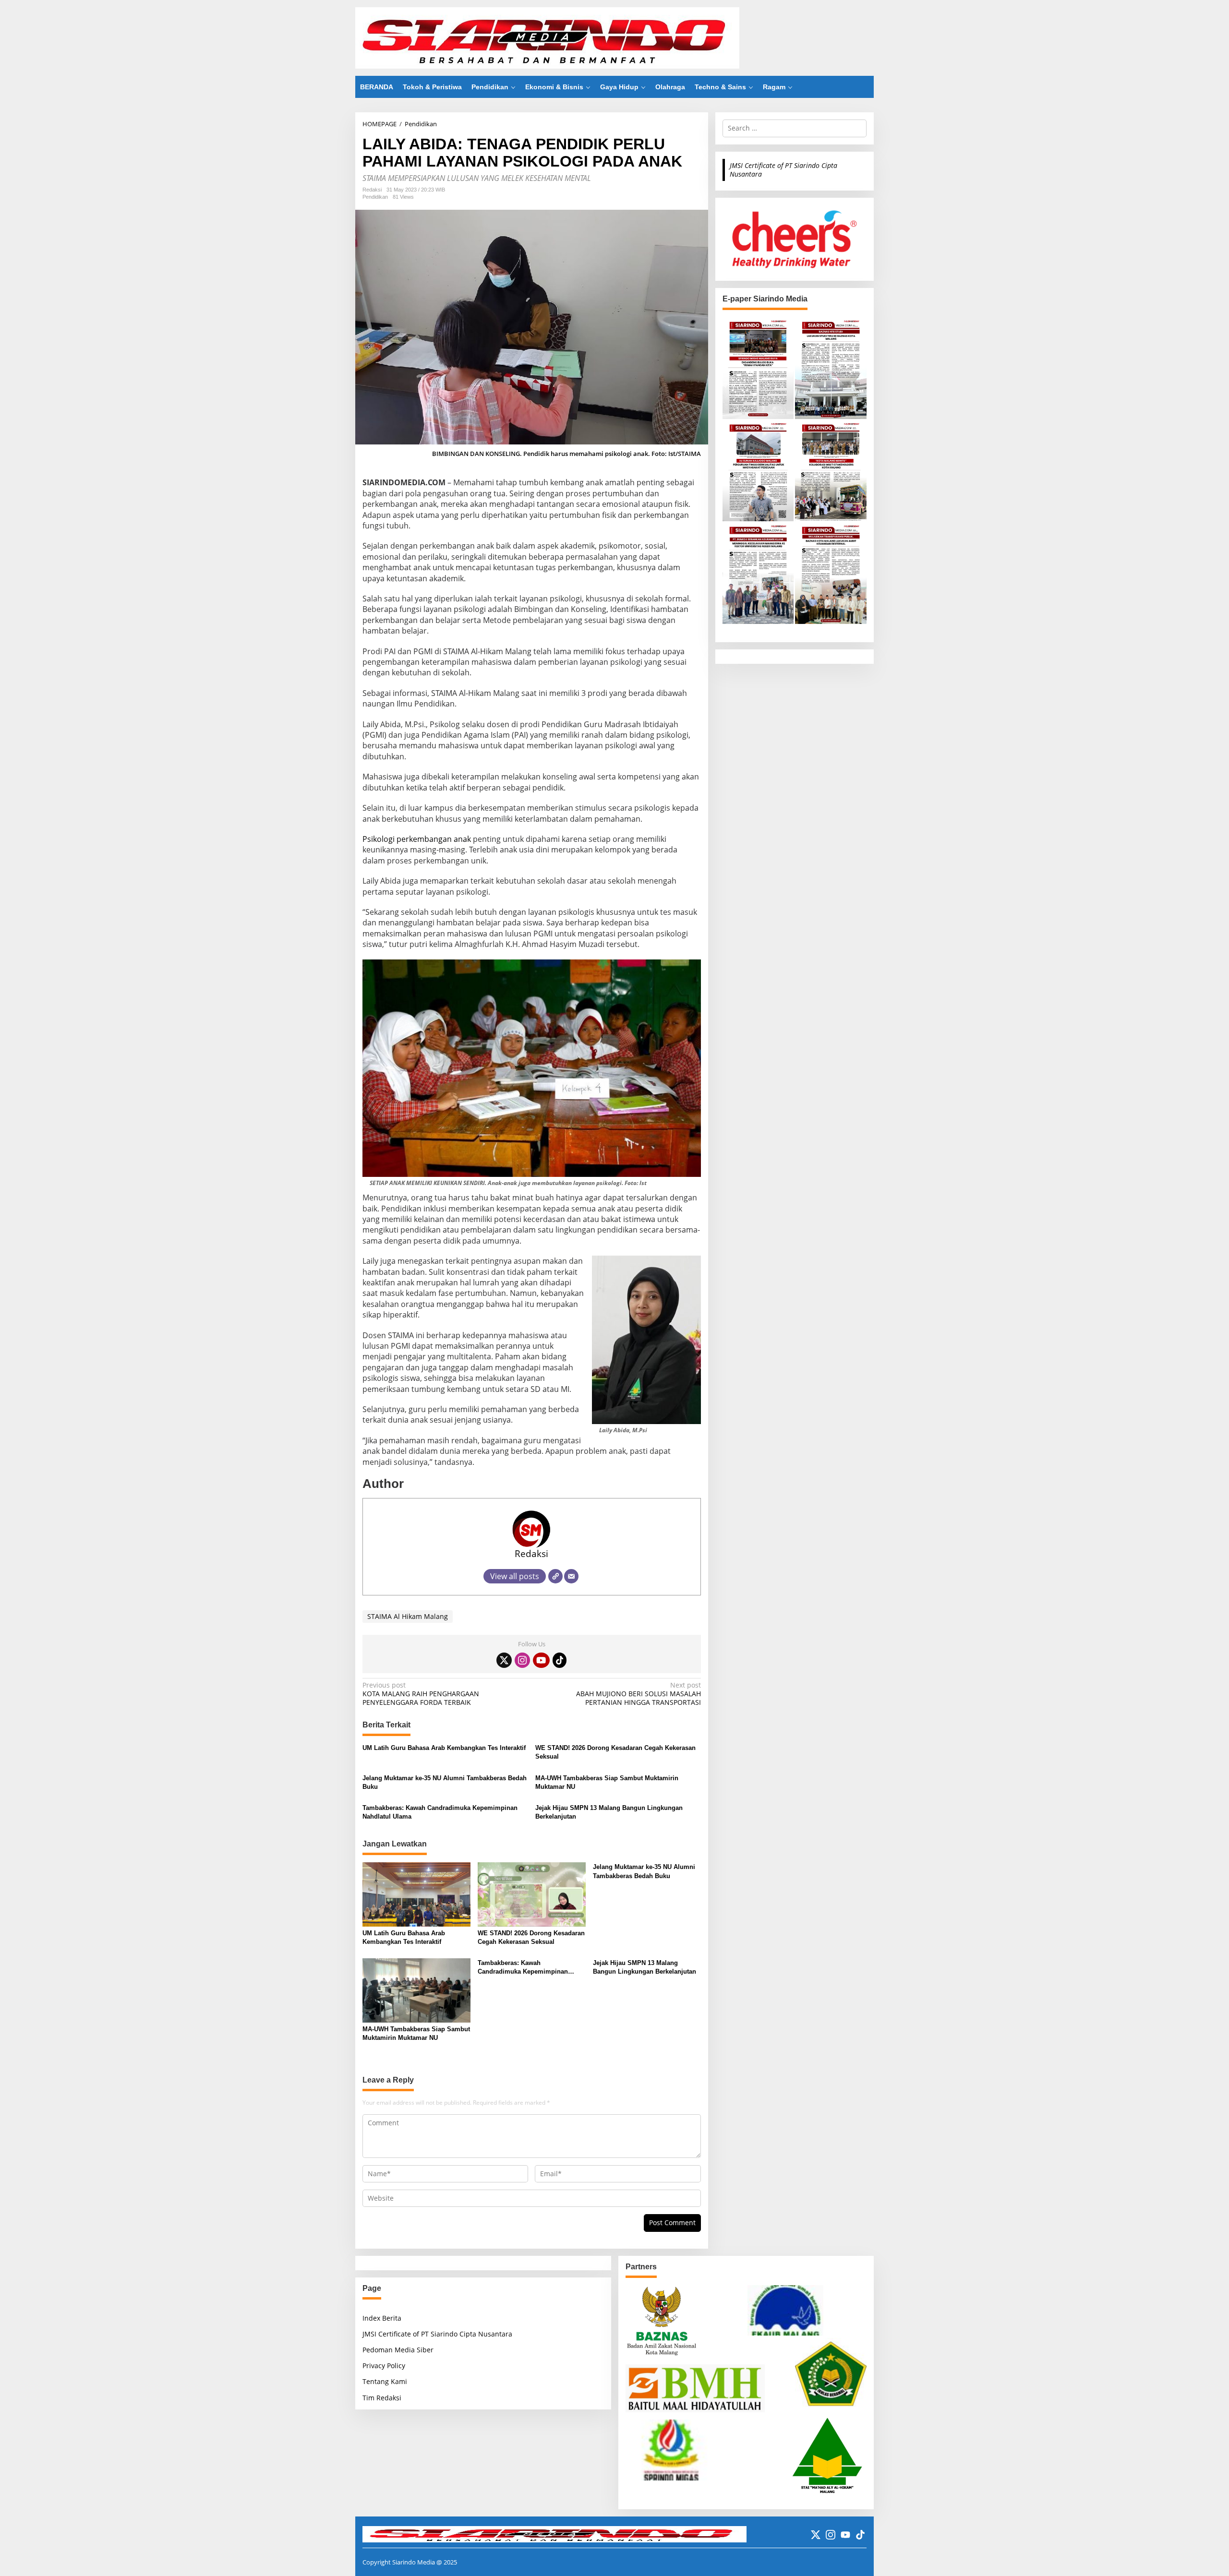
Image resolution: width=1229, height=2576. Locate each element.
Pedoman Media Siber (398, 2350)
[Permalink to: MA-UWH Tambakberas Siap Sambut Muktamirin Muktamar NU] (416, 1989)
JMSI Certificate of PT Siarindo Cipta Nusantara (783, 169)
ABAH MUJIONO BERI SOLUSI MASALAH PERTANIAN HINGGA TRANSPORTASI (638, 1694)
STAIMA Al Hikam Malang (408, 1616)
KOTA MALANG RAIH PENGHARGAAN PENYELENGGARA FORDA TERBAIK (421, 1694)
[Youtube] (541, 1660)
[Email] (571, 1576)
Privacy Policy (384, 2366)
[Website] (555, 1576)
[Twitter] (504, 1660)
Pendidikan (375, 197)
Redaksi (531, 1553)
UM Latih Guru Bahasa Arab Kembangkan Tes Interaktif (444, 1748)
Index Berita (382, 2318)
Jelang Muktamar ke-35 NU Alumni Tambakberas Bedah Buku (445, 1782)
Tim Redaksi (382, 2398)
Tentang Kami (385, 2381)
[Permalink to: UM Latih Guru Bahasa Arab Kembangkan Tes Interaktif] (416, 1894)
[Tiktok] (560, 1660)
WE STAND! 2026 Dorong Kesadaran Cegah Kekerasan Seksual (615, 1752)
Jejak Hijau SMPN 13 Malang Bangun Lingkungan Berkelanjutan (609, 1812)
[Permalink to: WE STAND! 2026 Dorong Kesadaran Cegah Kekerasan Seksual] (532, 1894)
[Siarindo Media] (547, 37)
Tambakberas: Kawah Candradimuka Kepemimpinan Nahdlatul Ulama (440, 1812)
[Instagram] (522, 1660)
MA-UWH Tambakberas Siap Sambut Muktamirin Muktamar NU (607, 1782)
